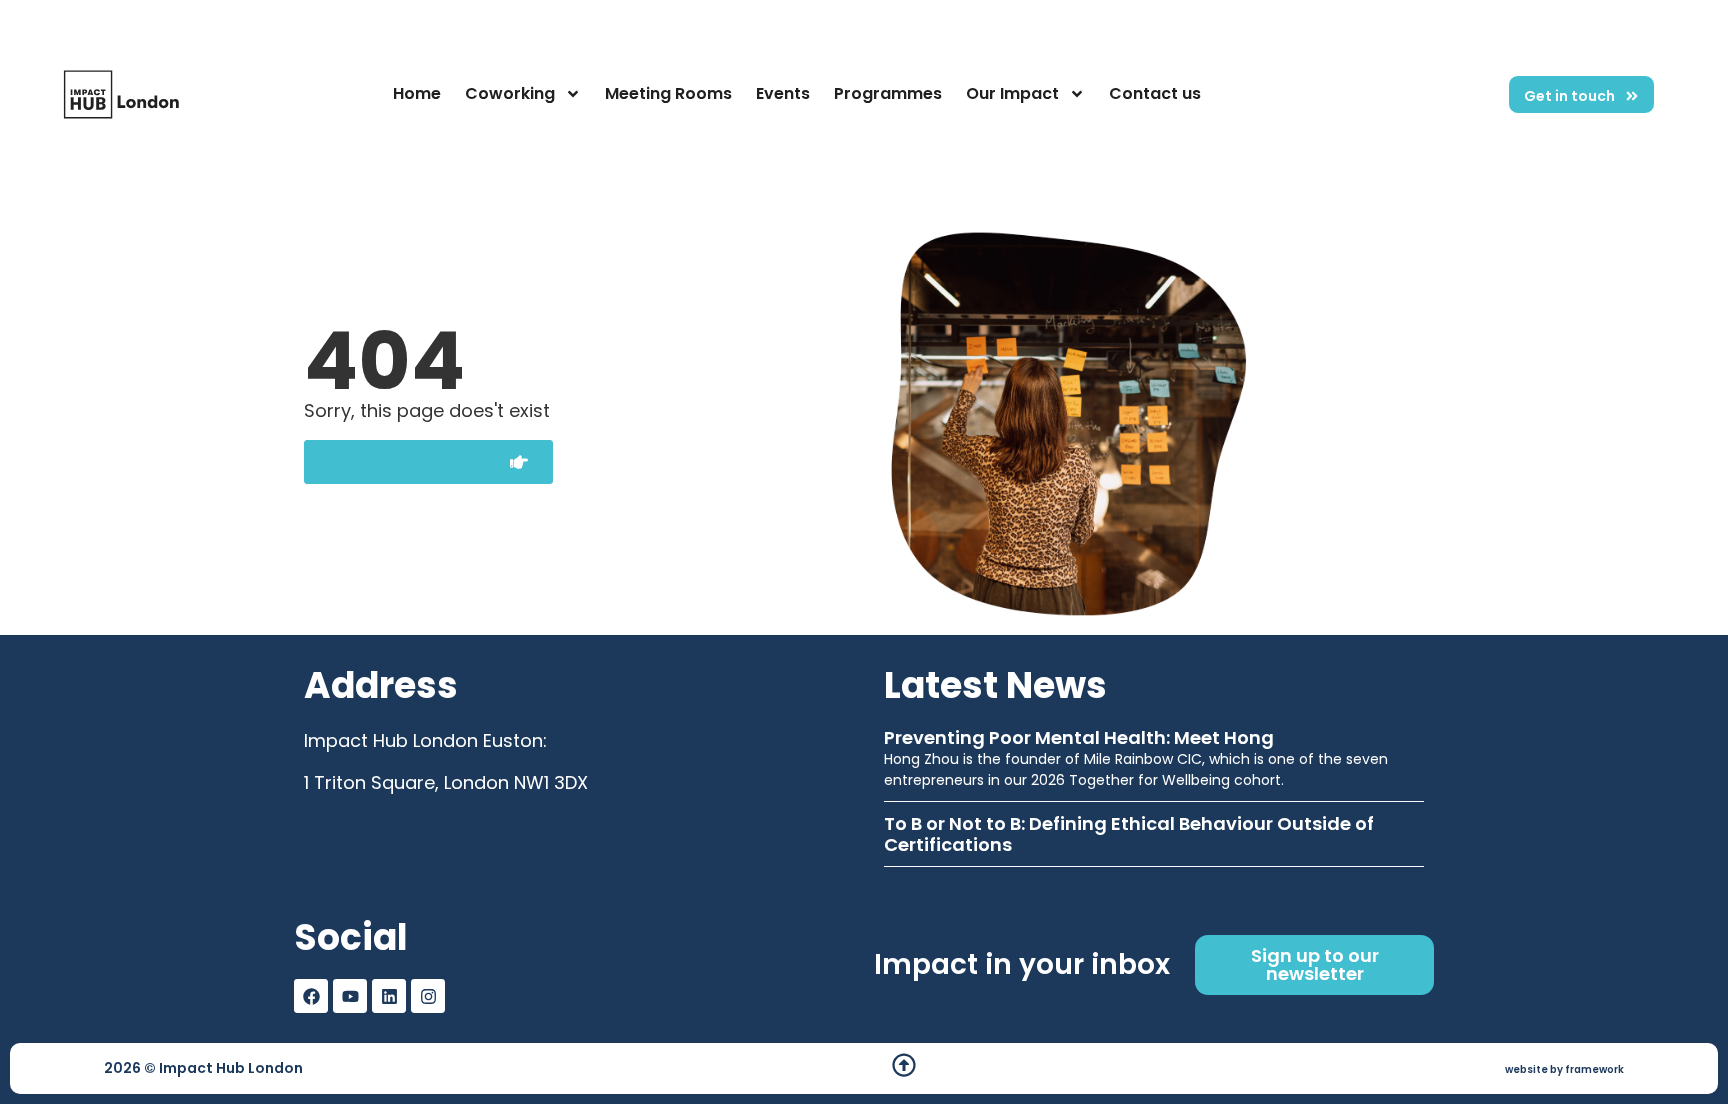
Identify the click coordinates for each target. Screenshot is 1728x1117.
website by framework (1564, 1069)
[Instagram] (428, 996)
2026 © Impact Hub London (203, 1068)
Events (783, 93)
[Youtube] (350, 996)
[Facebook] (311, 996)
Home (417, 93)
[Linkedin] (389, 996)
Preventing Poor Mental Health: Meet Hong (1079, 737)
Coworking (510, 93)
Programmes (888, 93)
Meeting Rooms (668, 93)
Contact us (1155, 93)
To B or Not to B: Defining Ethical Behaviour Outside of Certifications (1129, 834)
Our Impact (1012, 93)
